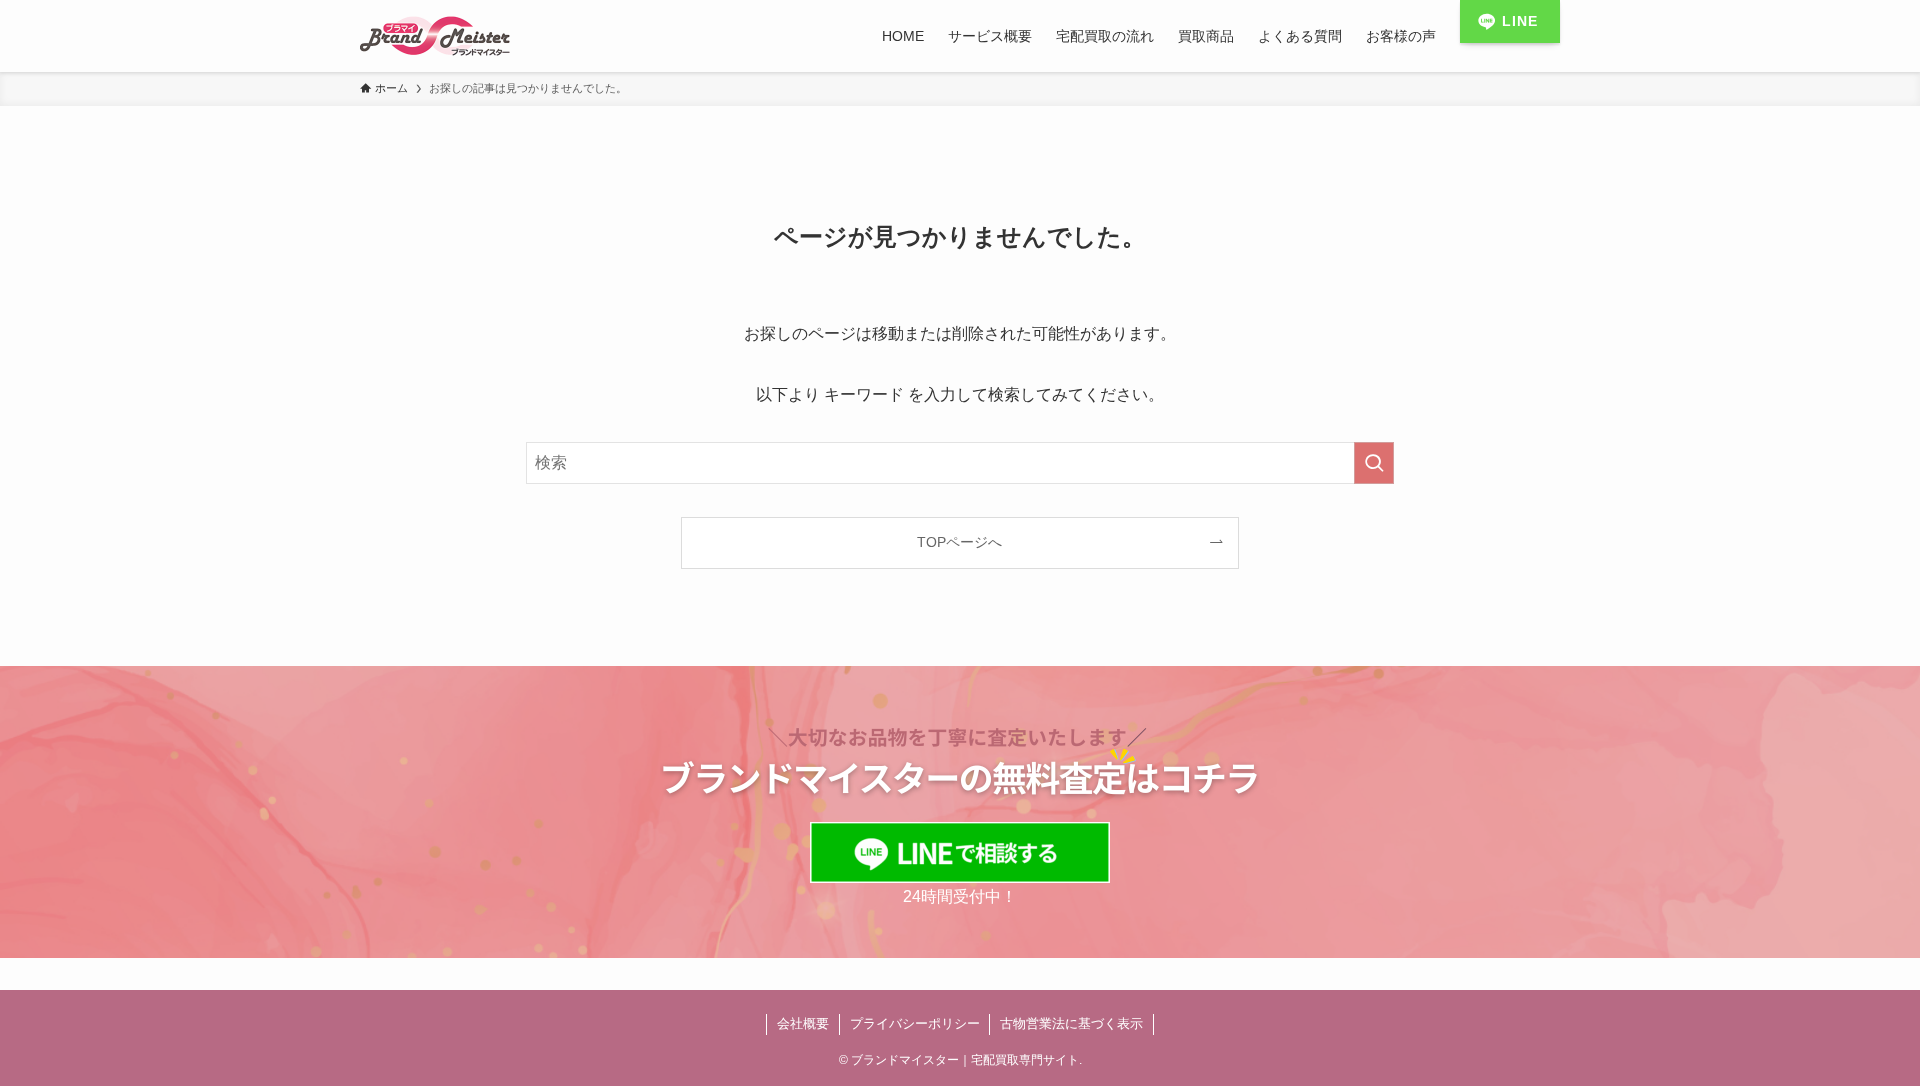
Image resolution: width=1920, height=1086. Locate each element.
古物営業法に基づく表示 (1071, 1023)
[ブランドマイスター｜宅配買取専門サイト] (435, 36)
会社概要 (803, 1023)
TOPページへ (959, 542)
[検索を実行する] (1374, 463)
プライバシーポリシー (915, 1023)
